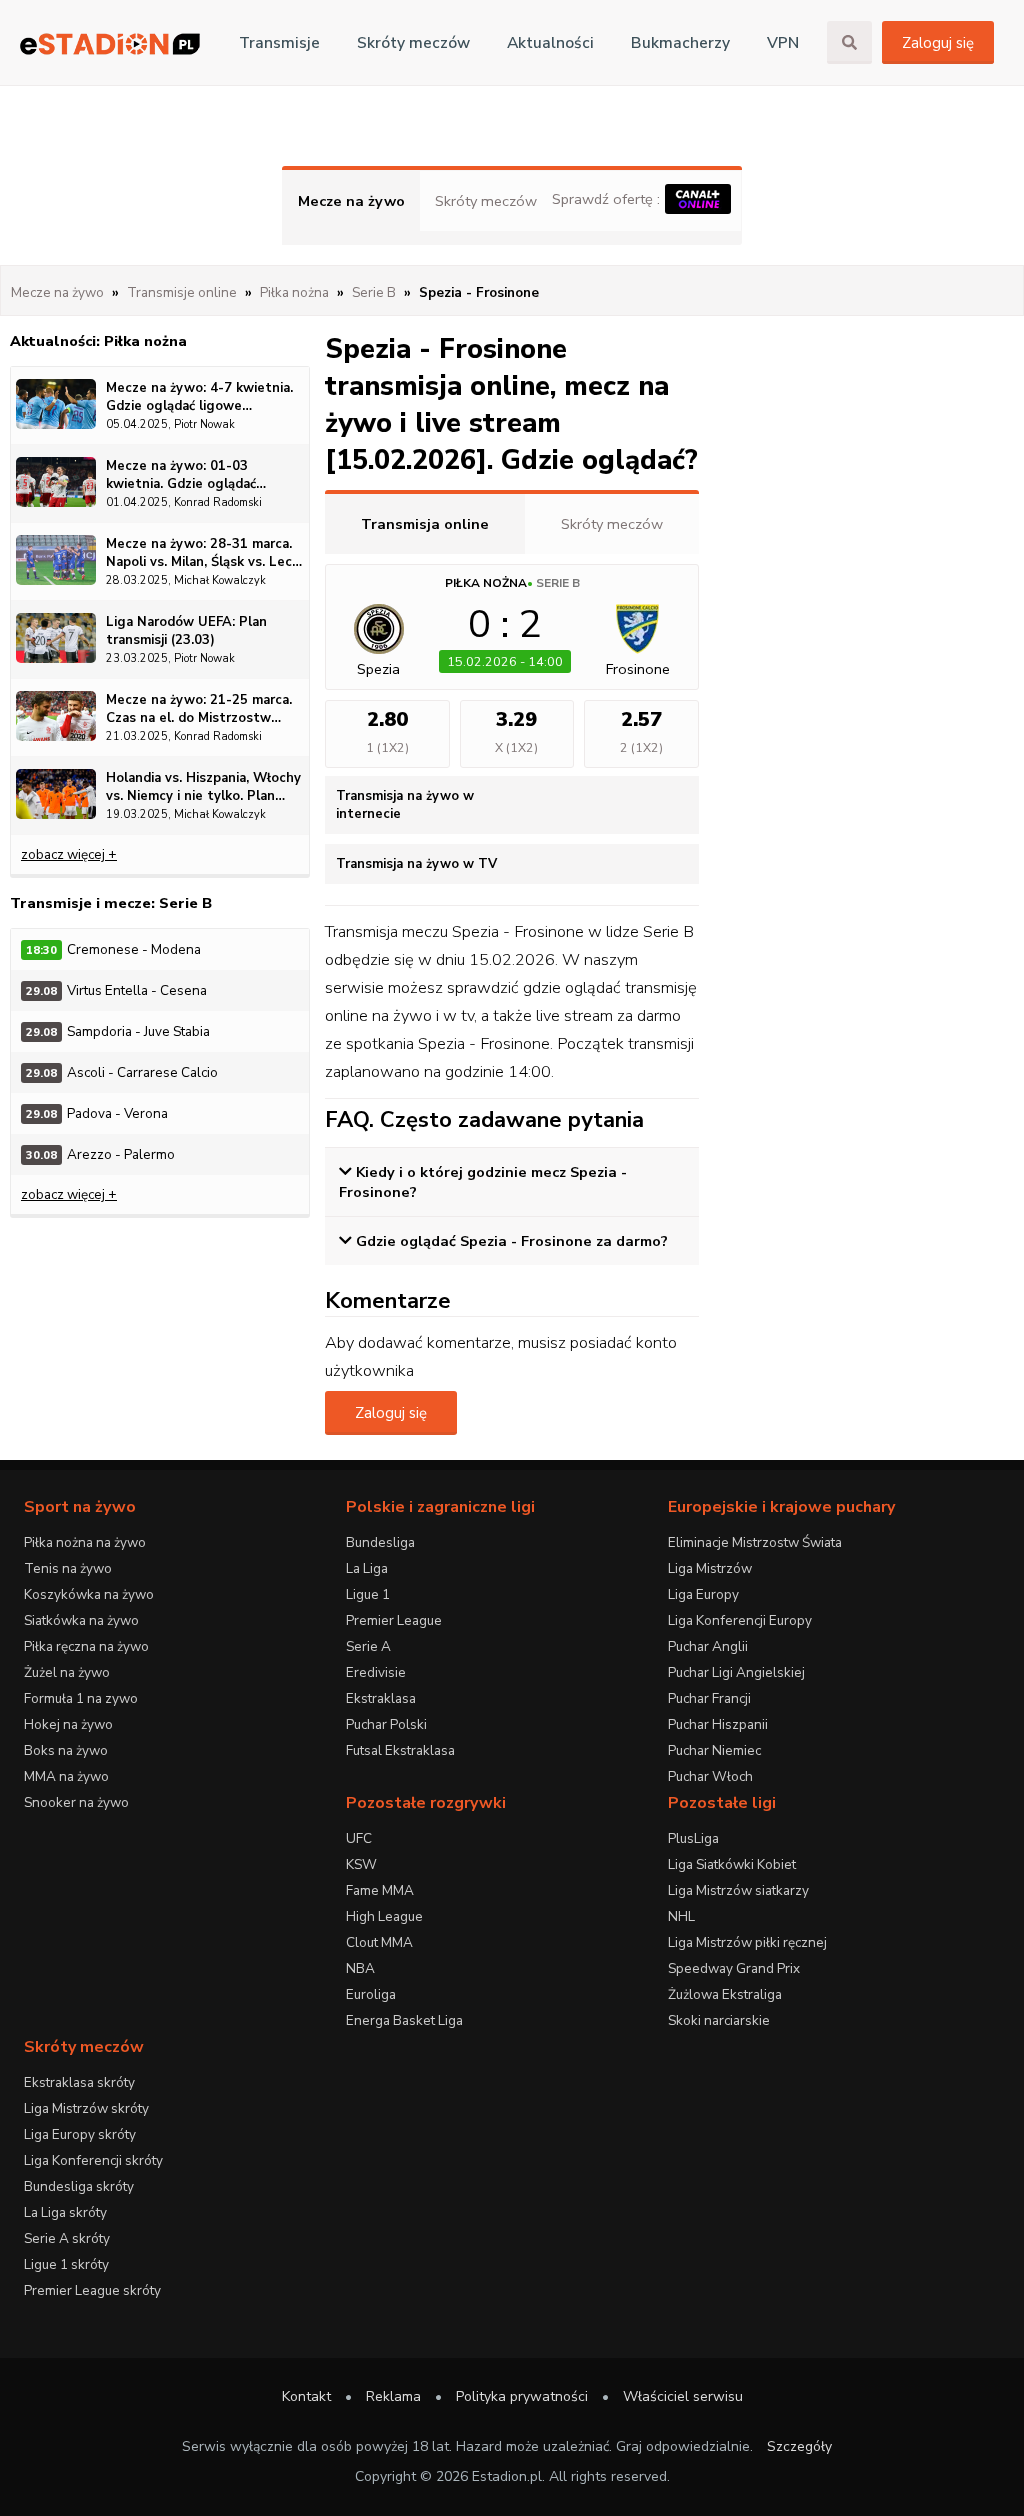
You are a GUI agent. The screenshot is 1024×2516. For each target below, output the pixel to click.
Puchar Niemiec (714, 1750)
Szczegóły (799, 2446)
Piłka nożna (486, 583)
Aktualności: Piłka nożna (98, 341)
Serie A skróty (67, 2238)
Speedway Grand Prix (734, 1968)
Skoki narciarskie (719, 2020)
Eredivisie (376, 1672)
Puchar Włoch (710, 1776)
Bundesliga (380, 1542)
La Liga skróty (65, 2212)
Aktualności (550, 43)
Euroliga (371, 1994)
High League (384, 1916)
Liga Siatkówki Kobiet (732, 1864)
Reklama (393, 2396)
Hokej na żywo (68, 1724)
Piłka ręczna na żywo (86, 1646)
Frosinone (638, 669)
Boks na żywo (66, 1750)
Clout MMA (379, 1942)
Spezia (378, 669)
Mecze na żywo (351, 201)
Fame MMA (380, 1890)
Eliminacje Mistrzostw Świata (755, 1542)
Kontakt (306, 2396)
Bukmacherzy (680, 43)
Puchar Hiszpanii (718, 1724)
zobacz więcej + (69, 854)
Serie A (368, 1646)
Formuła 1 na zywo (81, 1698)
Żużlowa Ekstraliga (725, 1994)
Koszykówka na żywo (89, 1594)
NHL (681, 1916)
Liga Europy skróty (80, 2134)
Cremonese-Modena (113, 949)
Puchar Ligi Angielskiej (736, 1672)
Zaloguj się (938, 43)
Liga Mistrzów (710, 1568)
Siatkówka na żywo (81, 1620)
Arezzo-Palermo (100, 1154)
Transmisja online (425, 524)
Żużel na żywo (67, 1672)
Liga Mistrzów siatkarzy (738, 1890)
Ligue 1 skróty (66, 2264)
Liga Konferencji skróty (93, 2160)
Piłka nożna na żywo (85, 1542)
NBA (360, 1968)
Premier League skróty (92, 2290)
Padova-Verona (97, 1113)
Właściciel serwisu (683, 2396)
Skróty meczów (413, 43)
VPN (783, 43)
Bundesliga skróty (79, 2186)
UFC (359, 1838)
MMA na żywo (66, 1776)
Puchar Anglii (708, 1646)
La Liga (367, 1568)
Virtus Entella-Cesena (116, 990)
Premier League (394, 1620)
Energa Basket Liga (404, 2020)
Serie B (558, 583)
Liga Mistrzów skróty (86, 2108)
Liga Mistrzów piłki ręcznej (747, 1942)
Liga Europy (703, 1594)
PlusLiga (693, 1838)
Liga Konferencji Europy (740, 1620)
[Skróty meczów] (110, 43)
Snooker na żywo (76, 1802)
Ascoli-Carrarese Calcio (122, 1072)
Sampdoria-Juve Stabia (118, 1031)
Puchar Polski (386, 1724)
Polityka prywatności (522, 2396)
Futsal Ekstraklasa (400, 1750)
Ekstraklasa (381, 1698)
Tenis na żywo (68, 1568)
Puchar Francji (709, 1698)
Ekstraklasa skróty (79, 2082)
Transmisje (279, 43)
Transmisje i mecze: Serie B (111, 903)
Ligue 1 (368, 1594)
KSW (361, 1864)
